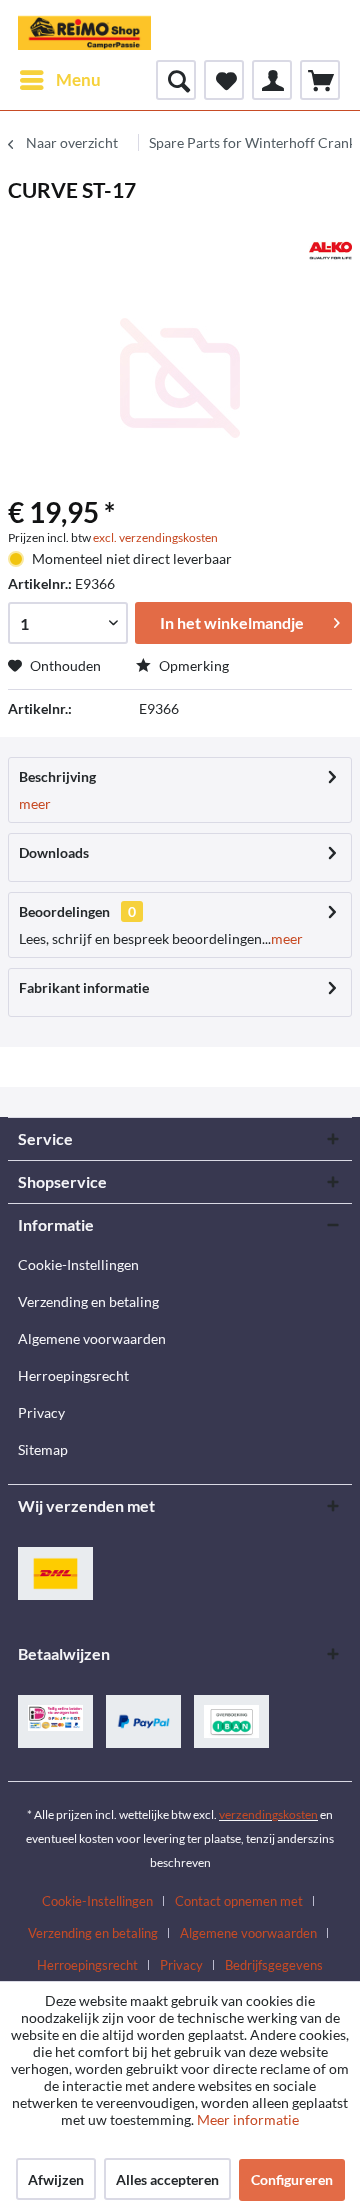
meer (35, 803)
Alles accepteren (167, 2179)
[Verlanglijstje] (224, 80)
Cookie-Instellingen (78, 1264)
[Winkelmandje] (320, 80)
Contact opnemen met (239, 1901)
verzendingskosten (268, 1814)
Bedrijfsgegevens (274, 1965)
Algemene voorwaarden (92, 1338)
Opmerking (192, 665)
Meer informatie (248, 2119)
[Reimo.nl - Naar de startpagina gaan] (84, 30)
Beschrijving (57, 776)
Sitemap (43, 1449)
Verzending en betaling (88, 1301)
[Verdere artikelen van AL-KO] (330, 250)
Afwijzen (56, 2179)
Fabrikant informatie (84, 987)
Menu (78, 79)
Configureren (292, 2179)
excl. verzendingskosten (155, 537)
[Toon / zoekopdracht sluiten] (176, 80)
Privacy (41, 1412)
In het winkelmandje (232, 622)
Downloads (54, 852)
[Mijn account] (272, 80)
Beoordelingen (64, 911)
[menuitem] (59, 80)
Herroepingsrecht (73, 1375)
